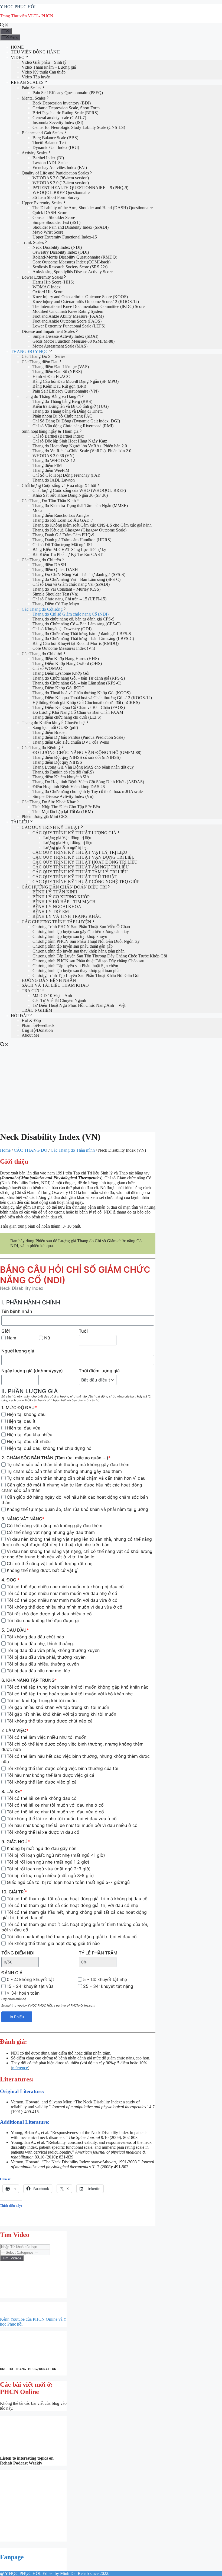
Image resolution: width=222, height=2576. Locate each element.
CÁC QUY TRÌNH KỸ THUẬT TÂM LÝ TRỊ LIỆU (80, 872)
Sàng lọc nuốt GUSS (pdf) (55, 727)
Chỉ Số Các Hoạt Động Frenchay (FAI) (66, 475)
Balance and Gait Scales (42, 133)
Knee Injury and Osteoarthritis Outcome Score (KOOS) (80, 297)
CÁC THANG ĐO (31, 1150)
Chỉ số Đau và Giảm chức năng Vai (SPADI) (71, 584)
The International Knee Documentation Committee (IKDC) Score (89, 306)
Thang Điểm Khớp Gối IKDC (58, 688)
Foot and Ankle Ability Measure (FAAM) (69, 316)
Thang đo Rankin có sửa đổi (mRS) (63, 772)
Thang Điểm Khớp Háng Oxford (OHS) (67, 663)
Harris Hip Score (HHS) (53, 282)
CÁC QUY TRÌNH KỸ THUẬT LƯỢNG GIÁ (74, 833)
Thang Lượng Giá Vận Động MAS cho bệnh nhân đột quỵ (83, 767)
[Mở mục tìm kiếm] (4, 26)
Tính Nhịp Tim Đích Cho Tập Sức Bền (66, 807)
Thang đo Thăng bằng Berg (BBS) (62, 401)
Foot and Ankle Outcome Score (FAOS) (67, 321)
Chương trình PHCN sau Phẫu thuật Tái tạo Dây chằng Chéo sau (88, 961)
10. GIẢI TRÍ (14, 1892)
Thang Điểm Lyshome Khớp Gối (61, 673)
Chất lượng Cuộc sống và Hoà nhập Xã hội (59, 485)
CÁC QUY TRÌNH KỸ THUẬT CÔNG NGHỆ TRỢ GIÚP (86, 882)
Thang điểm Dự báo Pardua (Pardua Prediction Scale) (79, 737)
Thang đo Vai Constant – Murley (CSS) (66, 589)
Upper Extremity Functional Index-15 (65, 237)
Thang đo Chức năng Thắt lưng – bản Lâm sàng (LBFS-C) (83, 639)
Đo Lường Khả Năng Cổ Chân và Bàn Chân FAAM (78, 712)
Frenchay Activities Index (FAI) (60, 168)
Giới (6, 1331)
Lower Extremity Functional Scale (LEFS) (69, 326)
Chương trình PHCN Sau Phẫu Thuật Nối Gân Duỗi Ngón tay (86, 941)
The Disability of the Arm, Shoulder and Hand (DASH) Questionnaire (93, 208)
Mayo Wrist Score (48, 232)
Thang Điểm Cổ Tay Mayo (56, 604)
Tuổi (83, 1331)
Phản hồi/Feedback (38, 1025)
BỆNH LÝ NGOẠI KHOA (57, 907)
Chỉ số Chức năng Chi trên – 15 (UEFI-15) (69, 599)
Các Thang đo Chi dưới (42, 654)
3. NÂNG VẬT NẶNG (23, 1519)
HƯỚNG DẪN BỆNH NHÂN (49, 980)
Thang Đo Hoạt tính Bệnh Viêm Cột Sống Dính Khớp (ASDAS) (88, 782)
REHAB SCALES (27, 82)
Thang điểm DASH (49, 565)
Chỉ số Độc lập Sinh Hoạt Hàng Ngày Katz (70, 441)
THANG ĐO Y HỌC (30, 351)
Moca (37, 510)
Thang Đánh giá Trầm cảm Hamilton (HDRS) (72, 540)
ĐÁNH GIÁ (12, 1973)
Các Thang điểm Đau (40, 362)
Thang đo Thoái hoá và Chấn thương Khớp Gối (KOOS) (81, 693)
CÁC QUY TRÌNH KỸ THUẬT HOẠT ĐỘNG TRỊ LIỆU (85, 862)
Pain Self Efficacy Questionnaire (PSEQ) (68, 93)
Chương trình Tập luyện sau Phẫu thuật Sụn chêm (75, 966)
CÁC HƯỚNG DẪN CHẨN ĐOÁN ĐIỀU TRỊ (64, 887)
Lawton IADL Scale (50, 163)
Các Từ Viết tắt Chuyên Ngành (59, 1000)
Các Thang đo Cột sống (42, 609)
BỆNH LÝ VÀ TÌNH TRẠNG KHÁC (67, 916)
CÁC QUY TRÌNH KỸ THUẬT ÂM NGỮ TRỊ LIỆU (81, 867)
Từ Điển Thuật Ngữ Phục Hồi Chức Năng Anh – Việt (79, 1005)
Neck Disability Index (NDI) (57, 247)
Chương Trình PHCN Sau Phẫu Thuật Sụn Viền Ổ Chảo (81, 927)
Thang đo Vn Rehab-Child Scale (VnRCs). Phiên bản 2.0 (82, 451)
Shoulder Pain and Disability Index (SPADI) (71, 227)
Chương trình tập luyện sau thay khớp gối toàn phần (77, 971)
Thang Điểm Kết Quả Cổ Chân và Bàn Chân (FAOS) (79, 707)
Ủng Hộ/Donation (37, 1030)
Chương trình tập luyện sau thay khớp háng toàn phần (79, 951)
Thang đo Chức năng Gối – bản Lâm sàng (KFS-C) (77, 683)
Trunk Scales (33, 242)
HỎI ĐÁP (20, 1016)
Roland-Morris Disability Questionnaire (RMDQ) (75, 257)
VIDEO (18, 57)
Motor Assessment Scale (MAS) (60, 346)
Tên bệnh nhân (17, 1311)
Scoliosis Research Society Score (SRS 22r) (70, 267)
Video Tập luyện (36, 77)
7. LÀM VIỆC (15, 1730)
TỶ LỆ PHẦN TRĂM (98, 1953)
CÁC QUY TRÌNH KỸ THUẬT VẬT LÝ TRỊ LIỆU (80, 852)
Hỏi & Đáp (31, 1020)
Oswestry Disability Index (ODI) (61, 252)
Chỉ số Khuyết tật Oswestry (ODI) (62, 629)
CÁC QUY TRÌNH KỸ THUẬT (51, 827)
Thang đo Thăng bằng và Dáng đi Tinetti (68, 411)
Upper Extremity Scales (42, 203)
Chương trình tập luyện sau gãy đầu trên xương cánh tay (81, 932)
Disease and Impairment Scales (48, 331)
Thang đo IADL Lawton (54, 480)
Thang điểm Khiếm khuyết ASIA (61, 777)
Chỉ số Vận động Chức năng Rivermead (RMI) (73, 426)
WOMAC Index (47, 287)
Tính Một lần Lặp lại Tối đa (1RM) (63, 812)
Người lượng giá (18, 1351)
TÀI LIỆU (20, 822)
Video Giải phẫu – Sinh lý (44, 62)
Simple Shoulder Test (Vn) (55, 594)
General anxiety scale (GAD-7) (59, 118)
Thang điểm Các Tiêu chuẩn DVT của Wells (71, 742)
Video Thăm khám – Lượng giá (49, 67)
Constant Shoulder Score (54, 217)
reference (20, 2068)
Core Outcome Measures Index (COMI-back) (71, 262)
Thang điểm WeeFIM (51, 470)
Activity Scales (35, 153)
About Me (30, 1035)
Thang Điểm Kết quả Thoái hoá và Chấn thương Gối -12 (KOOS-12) (92, 698)
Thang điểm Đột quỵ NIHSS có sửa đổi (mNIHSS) (76, 757)
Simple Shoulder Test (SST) (56, 222)
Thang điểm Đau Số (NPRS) (57, 372)
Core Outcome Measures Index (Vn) (64, 648)
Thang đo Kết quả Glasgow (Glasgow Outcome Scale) (79, 530)
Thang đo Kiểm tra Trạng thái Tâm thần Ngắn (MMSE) (80, 506)
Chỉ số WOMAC (47, 668)
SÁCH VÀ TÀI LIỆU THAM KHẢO (55, 985)
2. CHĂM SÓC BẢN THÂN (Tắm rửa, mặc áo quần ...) (56, 1458)
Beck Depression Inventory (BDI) (62, 103)
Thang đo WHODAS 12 (54, 461)
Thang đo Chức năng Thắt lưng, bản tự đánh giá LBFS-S (82, 634)
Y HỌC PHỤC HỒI (18, 7)
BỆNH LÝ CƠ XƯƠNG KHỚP (61, 897)
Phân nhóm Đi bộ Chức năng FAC (62, 416)
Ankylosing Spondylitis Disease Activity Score (73, 272)
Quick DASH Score (50, 213)
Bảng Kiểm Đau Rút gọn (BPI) (59, 386)
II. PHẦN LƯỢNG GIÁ (30, 1391)
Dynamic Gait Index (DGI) (56, 147)
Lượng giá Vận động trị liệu (67, 838)
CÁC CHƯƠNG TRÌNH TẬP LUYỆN (56, 922)
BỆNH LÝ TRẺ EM (51, 911)
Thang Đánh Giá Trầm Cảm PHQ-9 (63, 535)
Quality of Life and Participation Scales (55, 173)
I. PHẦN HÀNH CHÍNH (31, 1302)
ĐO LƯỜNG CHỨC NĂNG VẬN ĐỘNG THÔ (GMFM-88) (87, 752)
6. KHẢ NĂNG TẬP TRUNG (29, 1680)
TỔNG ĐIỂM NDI (18, 1953)
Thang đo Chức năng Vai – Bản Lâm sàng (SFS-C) (76, 579)
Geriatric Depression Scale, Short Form (66, 108)
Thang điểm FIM (47, 465)
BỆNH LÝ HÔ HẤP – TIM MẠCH (64, 902)
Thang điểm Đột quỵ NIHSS (57, 762)
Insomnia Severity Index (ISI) (58, 122)
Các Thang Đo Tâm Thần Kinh (49, 501)
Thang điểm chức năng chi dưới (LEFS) (67, 717)
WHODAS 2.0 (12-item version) (61, 183)
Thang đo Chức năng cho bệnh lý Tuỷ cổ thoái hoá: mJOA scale (88, 792)
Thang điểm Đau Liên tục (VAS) (61, 367)
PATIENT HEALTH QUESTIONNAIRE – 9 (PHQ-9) (80, 188)
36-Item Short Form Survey (56, 197)
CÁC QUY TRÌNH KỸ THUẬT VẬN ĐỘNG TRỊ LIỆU (84, 857)
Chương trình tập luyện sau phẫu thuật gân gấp (73, 946)
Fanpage (12, 2557)
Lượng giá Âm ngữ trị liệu (66, 847)
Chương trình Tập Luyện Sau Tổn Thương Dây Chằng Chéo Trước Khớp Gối (100, 956)
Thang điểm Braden (50, 732)
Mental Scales (34, 98)
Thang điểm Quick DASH (55, 570)
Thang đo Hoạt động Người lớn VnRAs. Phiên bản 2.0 (80, 446)
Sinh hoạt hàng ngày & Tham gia (50, 431)
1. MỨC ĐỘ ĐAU (19, 1408)
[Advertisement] (111, 1088)
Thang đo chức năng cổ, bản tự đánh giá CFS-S (74, 619)
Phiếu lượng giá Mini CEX (45, 816)
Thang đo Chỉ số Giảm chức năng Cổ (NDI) (71, 614)
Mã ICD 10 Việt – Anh (52, 996)
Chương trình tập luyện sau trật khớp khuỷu (70, 936)
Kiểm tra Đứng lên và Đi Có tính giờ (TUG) (71, 406)
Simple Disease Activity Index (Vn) (63, 796)
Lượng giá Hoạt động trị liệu (68, 843)
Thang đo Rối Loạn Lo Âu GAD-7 (63, 520)
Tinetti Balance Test (49, 143)
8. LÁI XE (12, 1791)
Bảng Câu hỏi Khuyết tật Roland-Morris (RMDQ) (76, 643)
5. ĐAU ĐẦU (15, 1630)
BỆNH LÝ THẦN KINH (55, 892)
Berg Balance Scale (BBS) (55, 138)
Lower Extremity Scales (42, 277)
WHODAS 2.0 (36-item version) (61, 178)
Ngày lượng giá (32, 1371)
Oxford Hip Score (48, 292)
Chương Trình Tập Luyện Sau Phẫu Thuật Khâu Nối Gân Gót (86, 975)
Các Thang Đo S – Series (43, 356)
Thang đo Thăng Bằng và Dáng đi (51, 397)
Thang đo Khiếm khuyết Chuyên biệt (54, 723)
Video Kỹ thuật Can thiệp (44, 72)
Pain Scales (31, 88)
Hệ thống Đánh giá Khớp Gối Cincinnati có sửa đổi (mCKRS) (86, 703)
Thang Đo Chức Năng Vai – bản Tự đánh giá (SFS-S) (79, 574)
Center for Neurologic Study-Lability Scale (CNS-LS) (79, 127)
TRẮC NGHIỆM (37, 1010)
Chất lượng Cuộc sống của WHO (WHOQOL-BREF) (79, 490)
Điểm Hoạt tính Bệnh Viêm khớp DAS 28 (69, 787)
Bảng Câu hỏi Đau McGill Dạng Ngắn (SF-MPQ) (76, 381)
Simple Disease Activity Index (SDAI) (65, 336)
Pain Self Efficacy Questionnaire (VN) (66, 391)
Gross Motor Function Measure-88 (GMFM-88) (74, 341)
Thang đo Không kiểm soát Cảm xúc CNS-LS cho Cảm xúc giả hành (92, 525)
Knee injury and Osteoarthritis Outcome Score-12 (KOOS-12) (86, 302)
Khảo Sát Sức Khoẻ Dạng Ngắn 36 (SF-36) (70, 495)
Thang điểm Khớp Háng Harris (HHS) (66, 659)
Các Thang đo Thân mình (73, 1150)
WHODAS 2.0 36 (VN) (53, 456)
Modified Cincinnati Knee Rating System (68, 311)
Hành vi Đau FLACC (51, 376)
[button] (5, 2506)
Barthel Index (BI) (48, 158)
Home (5, 1150)
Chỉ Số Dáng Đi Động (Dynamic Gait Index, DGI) (76, 421)
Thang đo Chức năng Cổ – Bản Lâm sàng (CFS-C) (76, 624)
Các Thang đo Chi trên (41, 560)
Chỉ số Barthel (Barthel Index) (58, 436)
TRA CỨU (31, 991)
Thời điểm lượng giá (99, 1371)
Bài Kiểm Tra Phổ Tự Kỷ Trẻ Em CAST (68, 554)
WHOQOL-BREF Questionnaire (61, 192)
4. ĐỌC (10, 1580)
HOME (17, 47)
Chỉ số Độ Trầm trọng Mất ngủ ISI (62, 545)
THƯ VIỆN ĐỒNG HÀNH (35, 52)
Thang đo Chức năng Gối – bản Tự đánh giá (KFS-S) (79, 678)
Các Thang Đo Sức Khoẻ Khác (49, 802)
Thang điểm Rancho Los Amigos (61, 515)
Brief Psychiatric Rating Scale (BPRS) (65, 113)
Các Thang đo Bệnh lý (41, 748)
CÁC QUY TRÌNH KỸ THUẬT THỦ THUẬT (75, 877)
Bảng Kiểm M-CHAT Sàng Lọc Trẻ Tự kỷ (69, 550)
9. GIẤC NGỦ (16, 1842)
